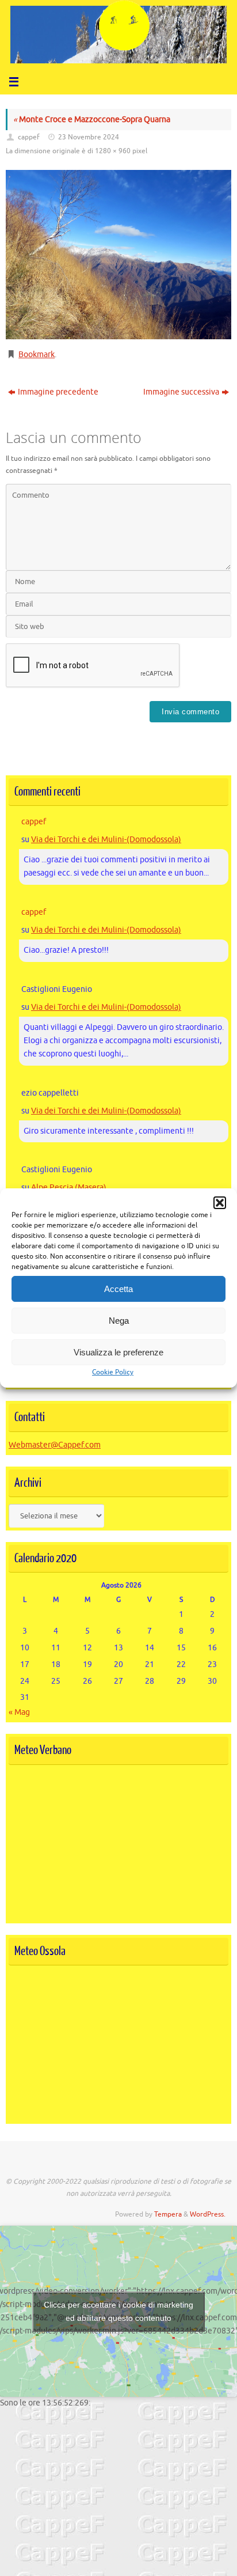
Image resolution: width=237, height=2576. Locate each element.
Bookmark (37, 355)
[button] (220, 1203)
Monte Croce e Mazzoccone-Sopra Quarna (92, 120)
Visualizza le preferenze (118, 1352)
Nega (119, 1321)
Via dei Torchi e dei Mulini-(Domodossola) (106, 840)
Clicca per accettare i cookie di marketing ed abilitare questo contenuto (118, 2311)
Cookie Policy (113, 1372)
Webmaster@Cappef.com (55, 1445)
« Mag (19, 1712)
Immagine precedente (58, 392)
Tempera (168, 2214)
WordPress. (208, 2214)
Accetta (118, 1289)
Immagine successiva (181, 392)
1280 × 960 (113, 151)
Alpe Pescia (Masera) (69, 1187)
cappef (29, 137)
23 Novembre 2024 (89, 137)
